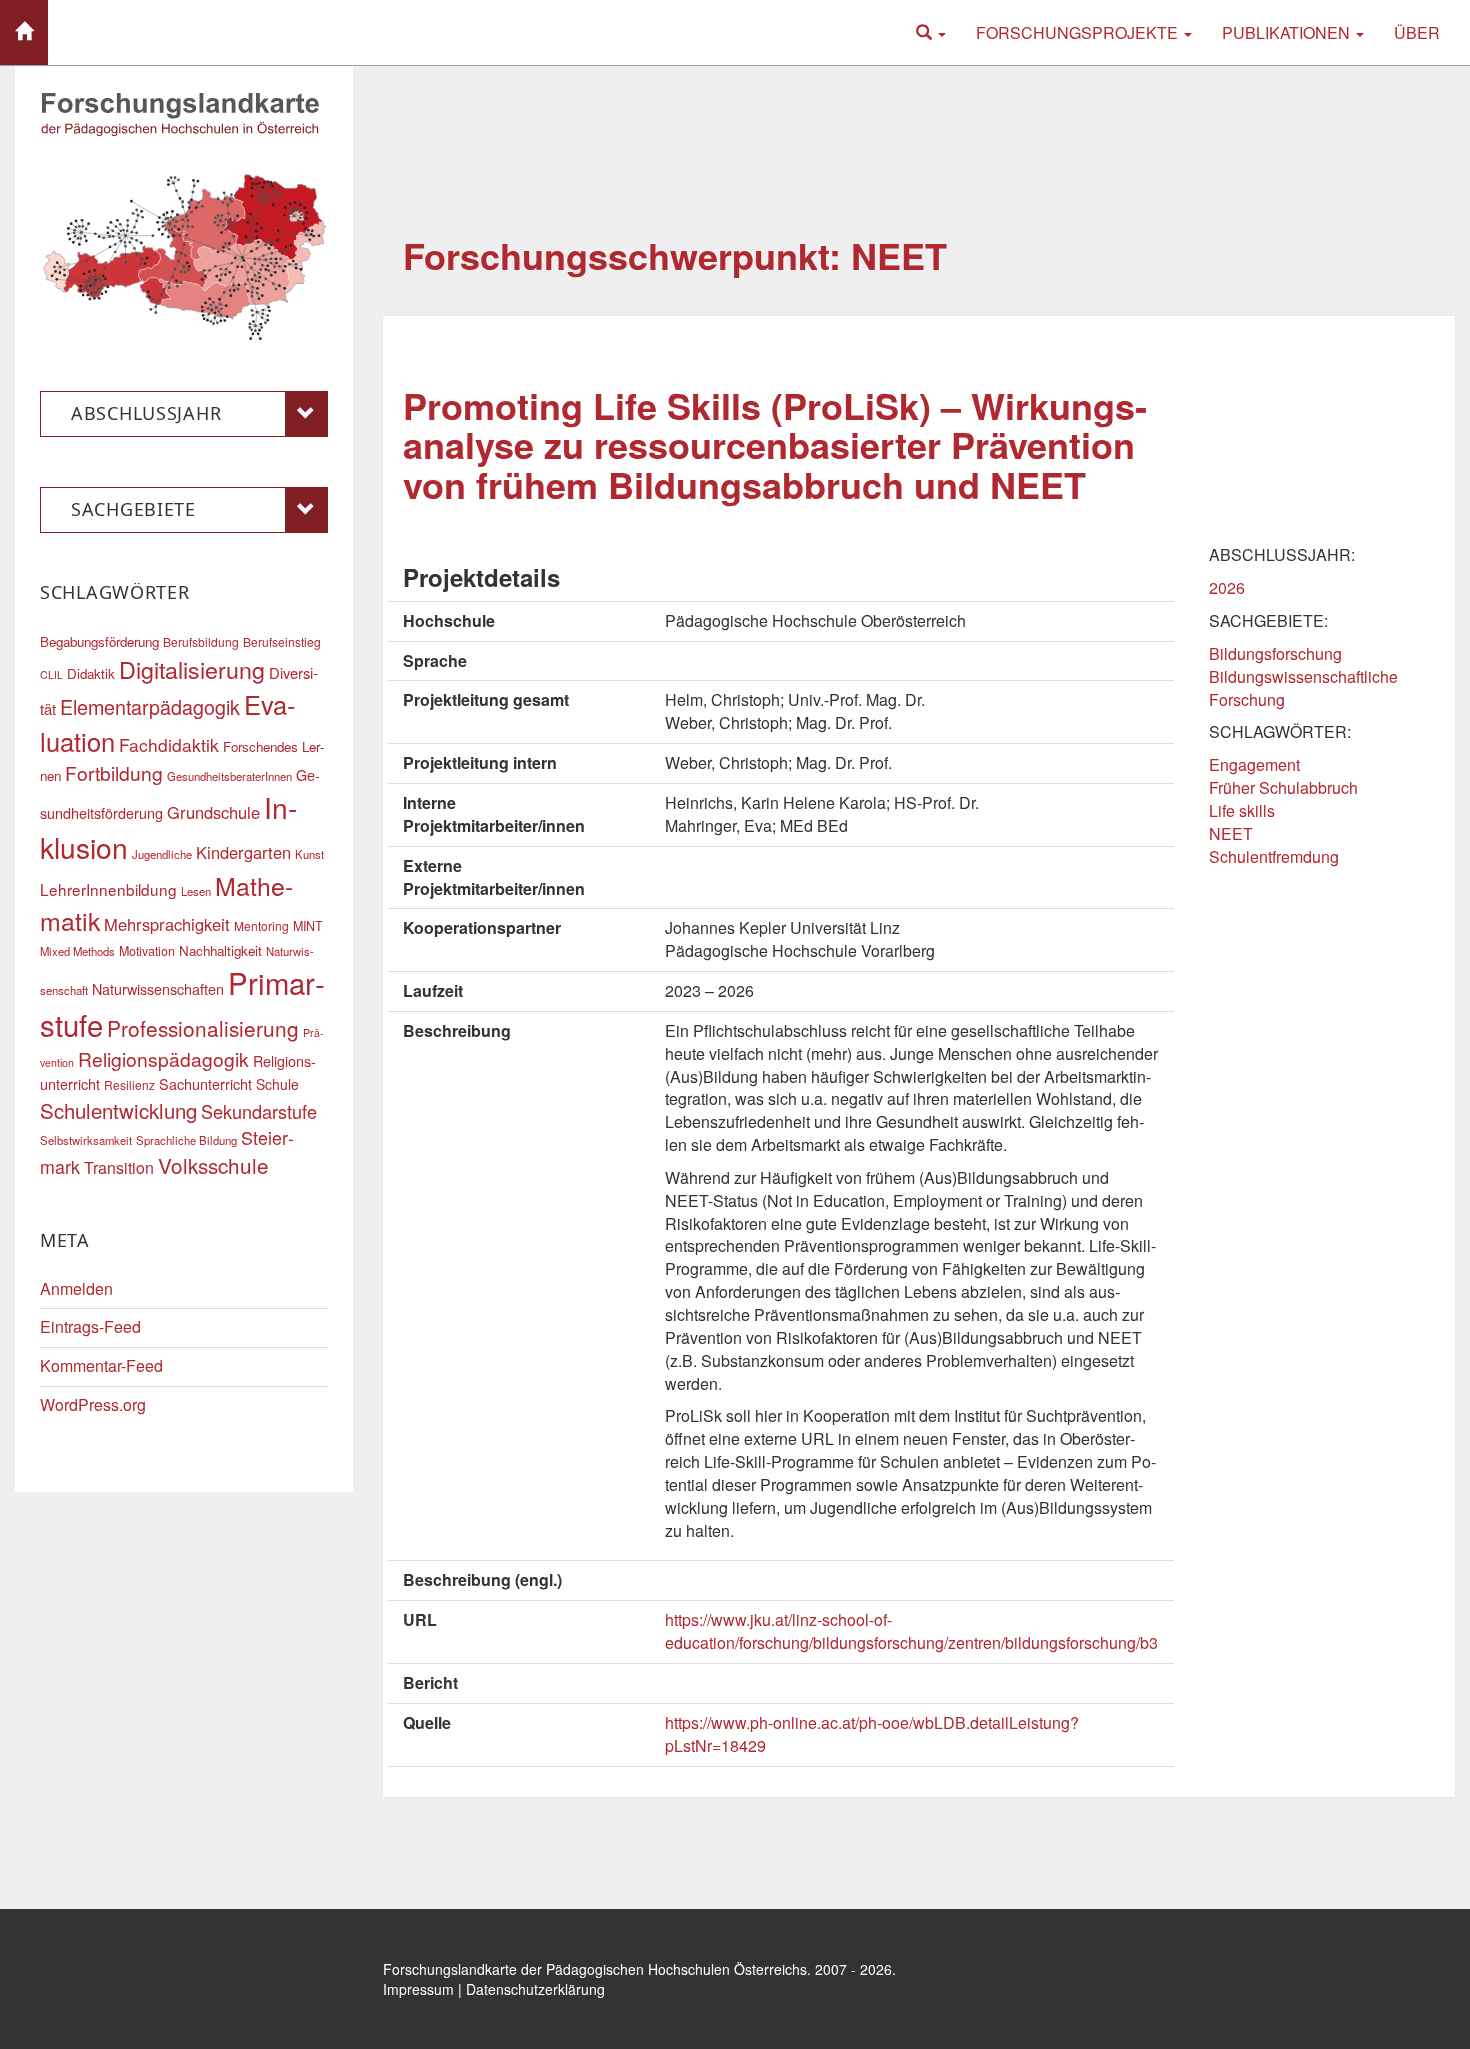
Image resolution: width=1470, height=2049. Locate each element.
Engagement (1254, 764)
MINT (308, 926)
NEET (1231, 833)
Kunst (309, 854)
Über (1417, 32)
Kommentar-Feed (101, 1365)
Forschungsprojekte (1079, 32)
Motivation (147, 951)
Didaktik (91, 673)
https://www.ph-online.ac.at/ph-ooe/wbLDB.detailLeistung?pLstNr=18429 (872, 1734)
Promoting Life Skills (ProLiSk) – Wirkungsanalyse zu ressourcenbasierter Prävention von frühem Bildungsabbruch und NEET (775, 444)
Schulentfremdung (1274, 856)
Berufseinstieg (282, 641)
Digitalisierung (192, 669)
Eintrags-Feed (90, 1326)
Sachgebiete (133, 509)
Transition (119, 1167)
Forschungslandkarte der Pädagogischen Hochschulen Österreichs (595, 1969)
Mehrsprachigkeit (167, 924)
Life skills (1242, 810)
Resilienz (129, 1084)
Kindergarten (243, 852)
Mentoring (261, 925)
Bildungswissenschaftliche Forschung (1303, 688)
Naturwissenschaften (158, 988)
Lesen (196, 891)
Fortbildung (114, 772)
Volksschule (213, 1165)
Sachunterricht (205, 1083)
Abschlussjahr (146, 413)
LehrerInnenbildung (108, 889)
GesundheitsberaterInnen (229, 776)
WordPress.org (93, 1404)
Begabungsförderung (99, 641)
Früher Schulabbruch (1283, 787)
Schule (277, 1084)
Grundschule (213, 812)
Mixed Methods (77, 951)
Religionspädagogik (163, 1058)
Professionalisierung (203, 1028)
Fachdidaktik (169, 744)
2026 (1227, 587)
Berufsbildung (201, 641)
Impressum (418, 1989)
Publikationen (1288, 32)
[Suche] (931, 32)
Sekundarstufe (259, 1111)
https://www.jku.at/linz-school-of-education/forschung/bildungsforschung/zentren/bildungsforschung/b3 (911, 1631)
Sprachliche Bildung (186, 1140)
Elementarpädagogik (150, 706)
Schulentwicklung (118, 1110)
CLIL (51, 674)
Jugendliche (162, 854)
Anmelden (76, 1288)
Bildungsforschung (1275, 653)
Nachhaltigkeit (220, 950)
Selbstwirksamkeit (86, 1140)
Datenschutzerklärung (535, 1989)
